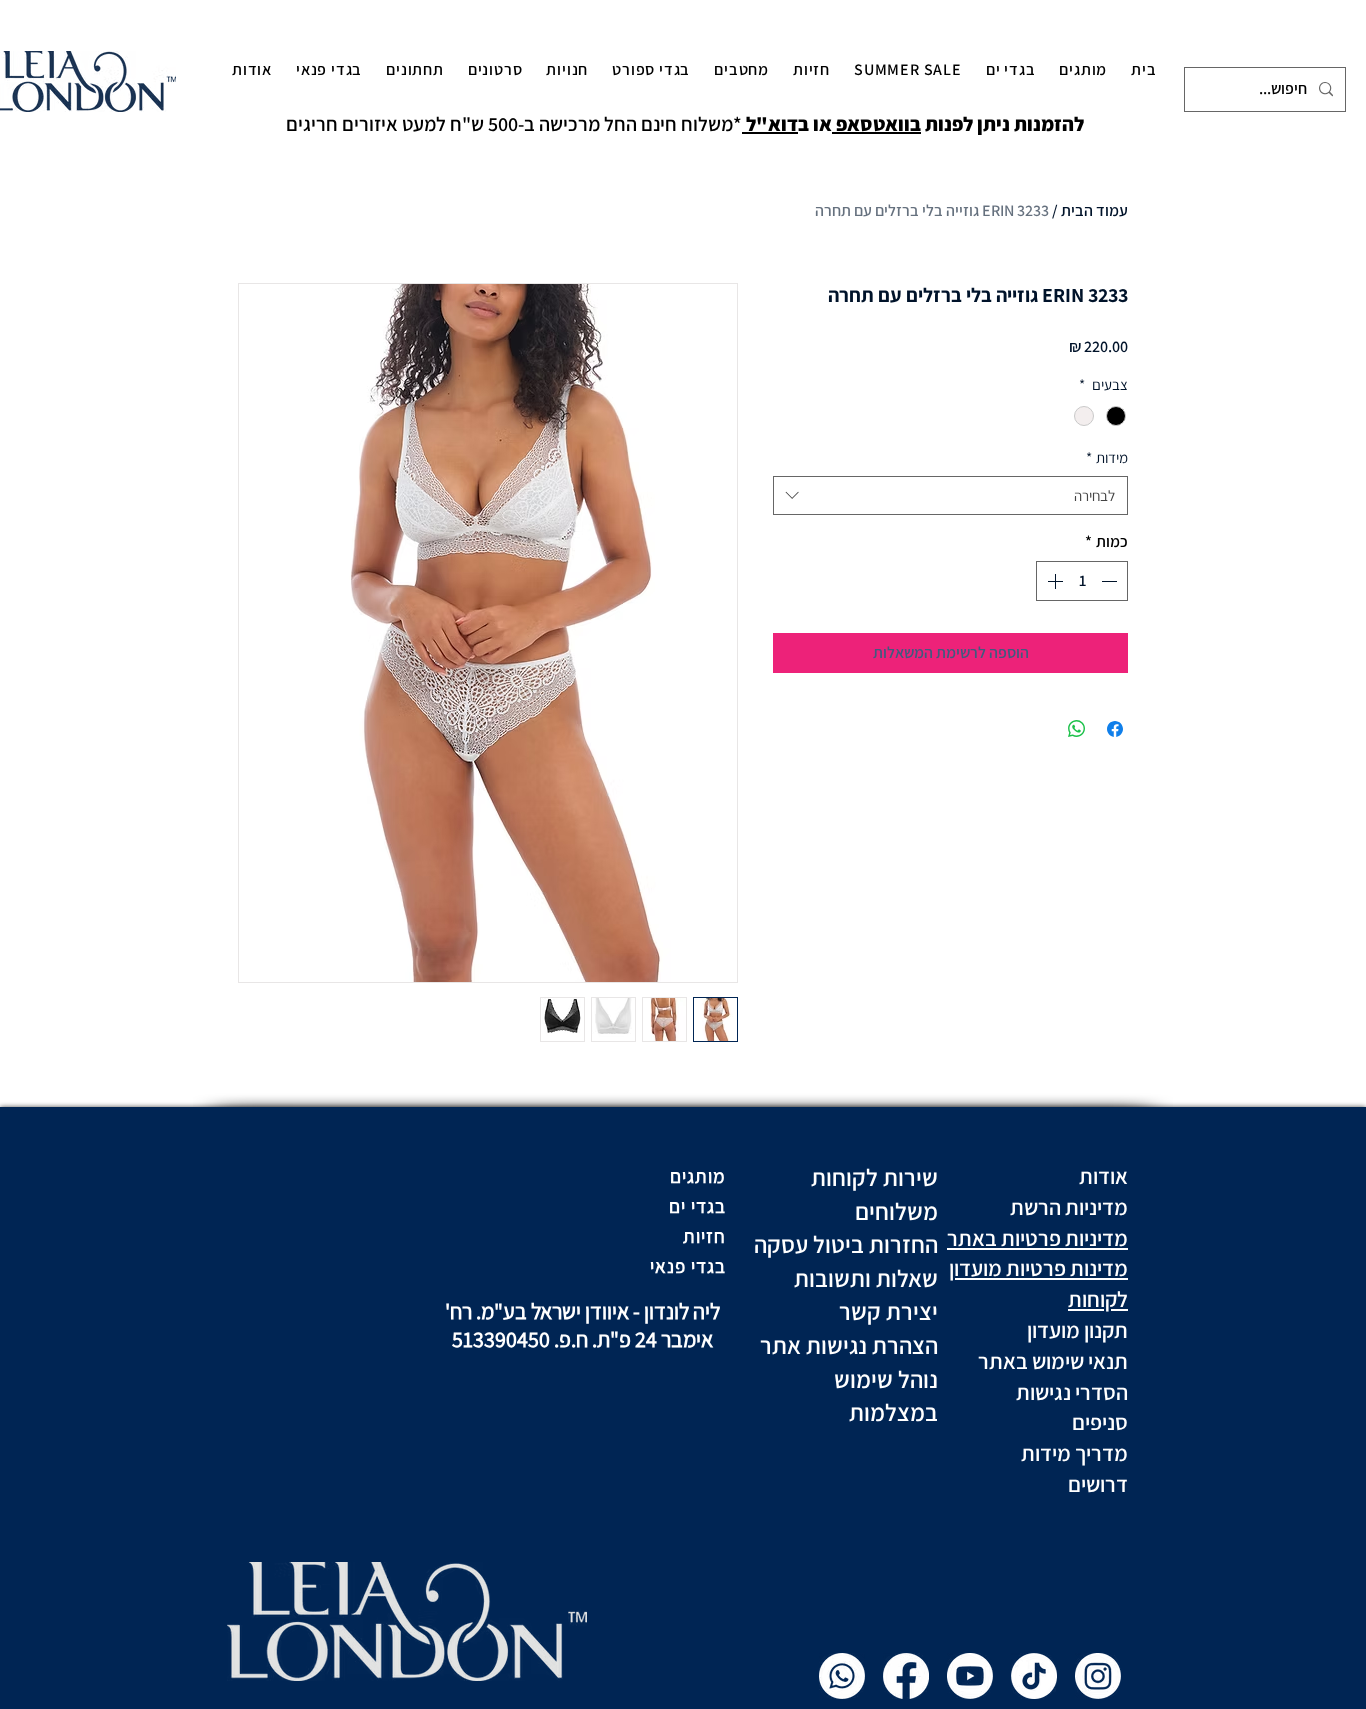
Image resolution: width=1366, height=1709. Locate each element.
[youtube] (970, 1676)
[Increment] (1053, 581)
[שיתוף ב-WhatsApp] (1077, 729)
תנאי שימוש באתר (1051, 1361)
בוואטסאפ (876, 124)
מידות (1107, 457)
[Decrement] (1111, 581)
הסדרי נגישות (1070, 1392)
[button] (1083, 69)
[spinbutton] (1082, 581)
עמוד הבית (1094, 210)
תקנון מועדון (1075, 1330)
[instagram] (1098, 1676)
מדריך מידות (1074, 1453)
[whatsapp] (842, 1676)
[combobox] (950, 495)
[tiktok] (1034, 1676)
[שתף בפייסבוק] (1115, 729)
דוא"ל (770, 124)
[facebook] (906, 1676)
